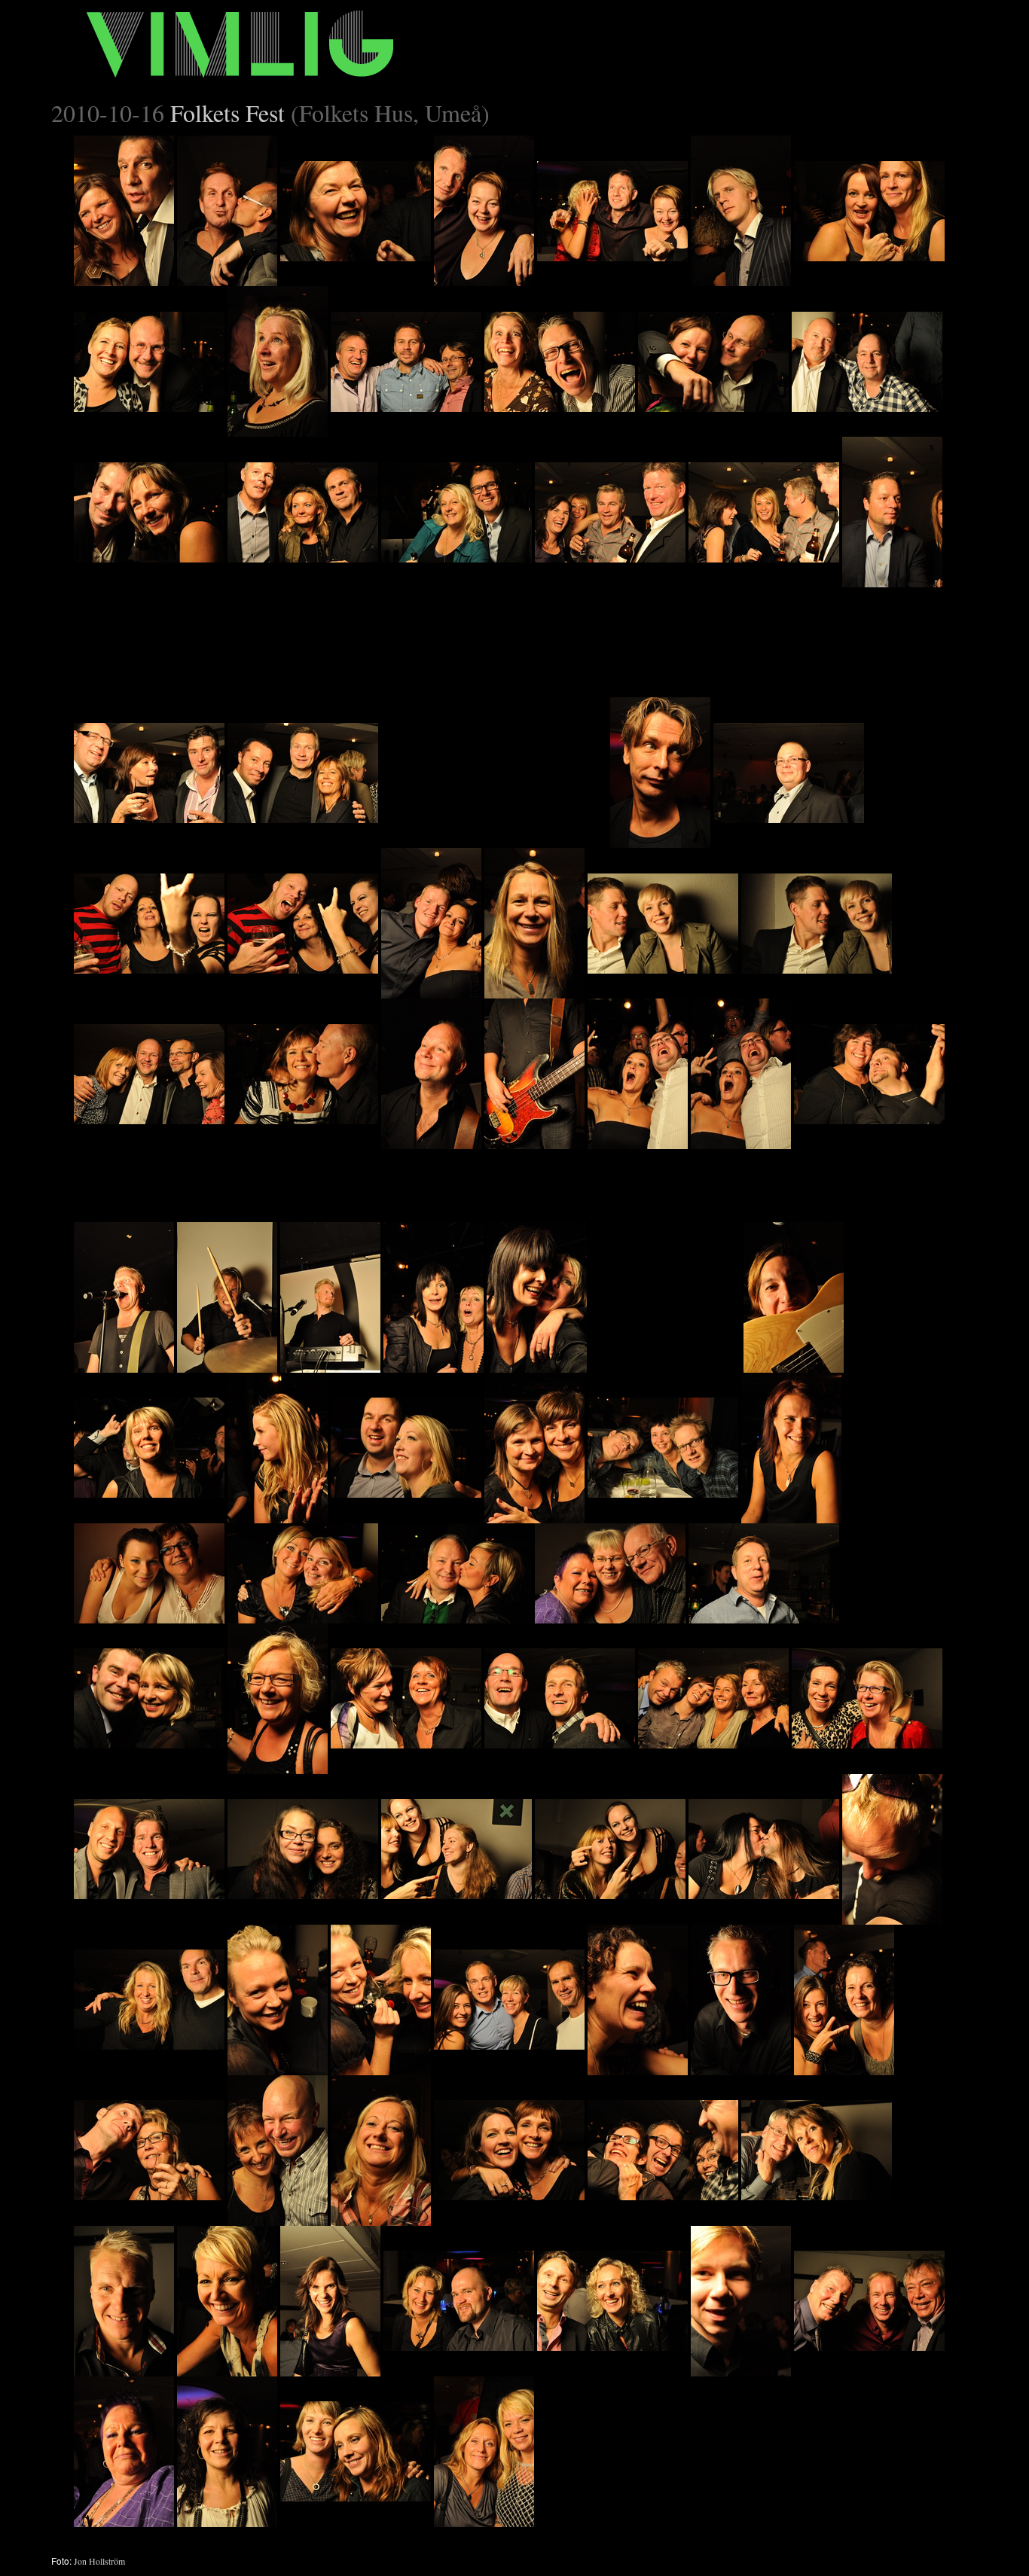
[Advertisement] (494, 681)
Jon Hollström (99, 2561)
